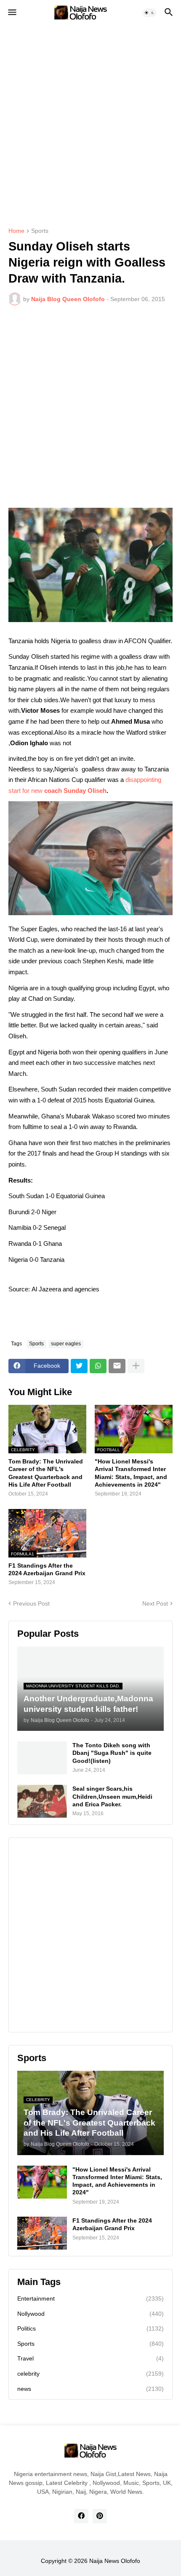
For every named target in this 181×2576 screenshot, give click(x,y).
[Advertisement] (90, 120)
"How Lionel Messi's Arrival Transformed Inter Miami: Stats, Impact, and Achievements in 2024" (131, 1473)
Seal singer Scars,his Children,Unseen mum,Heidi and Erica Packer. (112, 1796)
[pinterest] (100, 2516)
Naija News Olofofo (115, 2561)
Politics (90, 2328)
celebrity (90, 2374)
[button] (12, 13)
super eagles (66, 1344)
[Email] (117, 1366)
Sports (40, 231)
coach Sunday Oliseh (75, 791)
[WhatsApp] (98, 1366)
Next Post (155, 1603)
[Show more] (136, 1366)
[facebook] (81, 2516)
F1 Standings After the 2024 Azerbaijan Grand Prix (47, 1569)
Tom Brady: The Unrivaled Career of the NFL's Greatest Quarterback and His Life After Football (46, 1473)
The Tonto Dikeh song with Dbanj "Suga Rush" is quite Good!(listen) (112, 1753)
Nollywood (90, 2314)
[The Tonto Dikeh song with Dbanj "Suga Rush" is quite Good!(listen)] (42, 1758)
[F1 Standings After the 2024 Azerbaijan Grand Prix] (42, 2233)
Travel (90, 2358)
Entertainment (90, 2298)
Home (16, 231)
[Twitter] (79, 1366)
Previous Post (31, 1603)
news (90, 2389)
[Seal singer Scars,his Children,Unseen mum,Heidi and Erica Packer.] (42, 1801)
